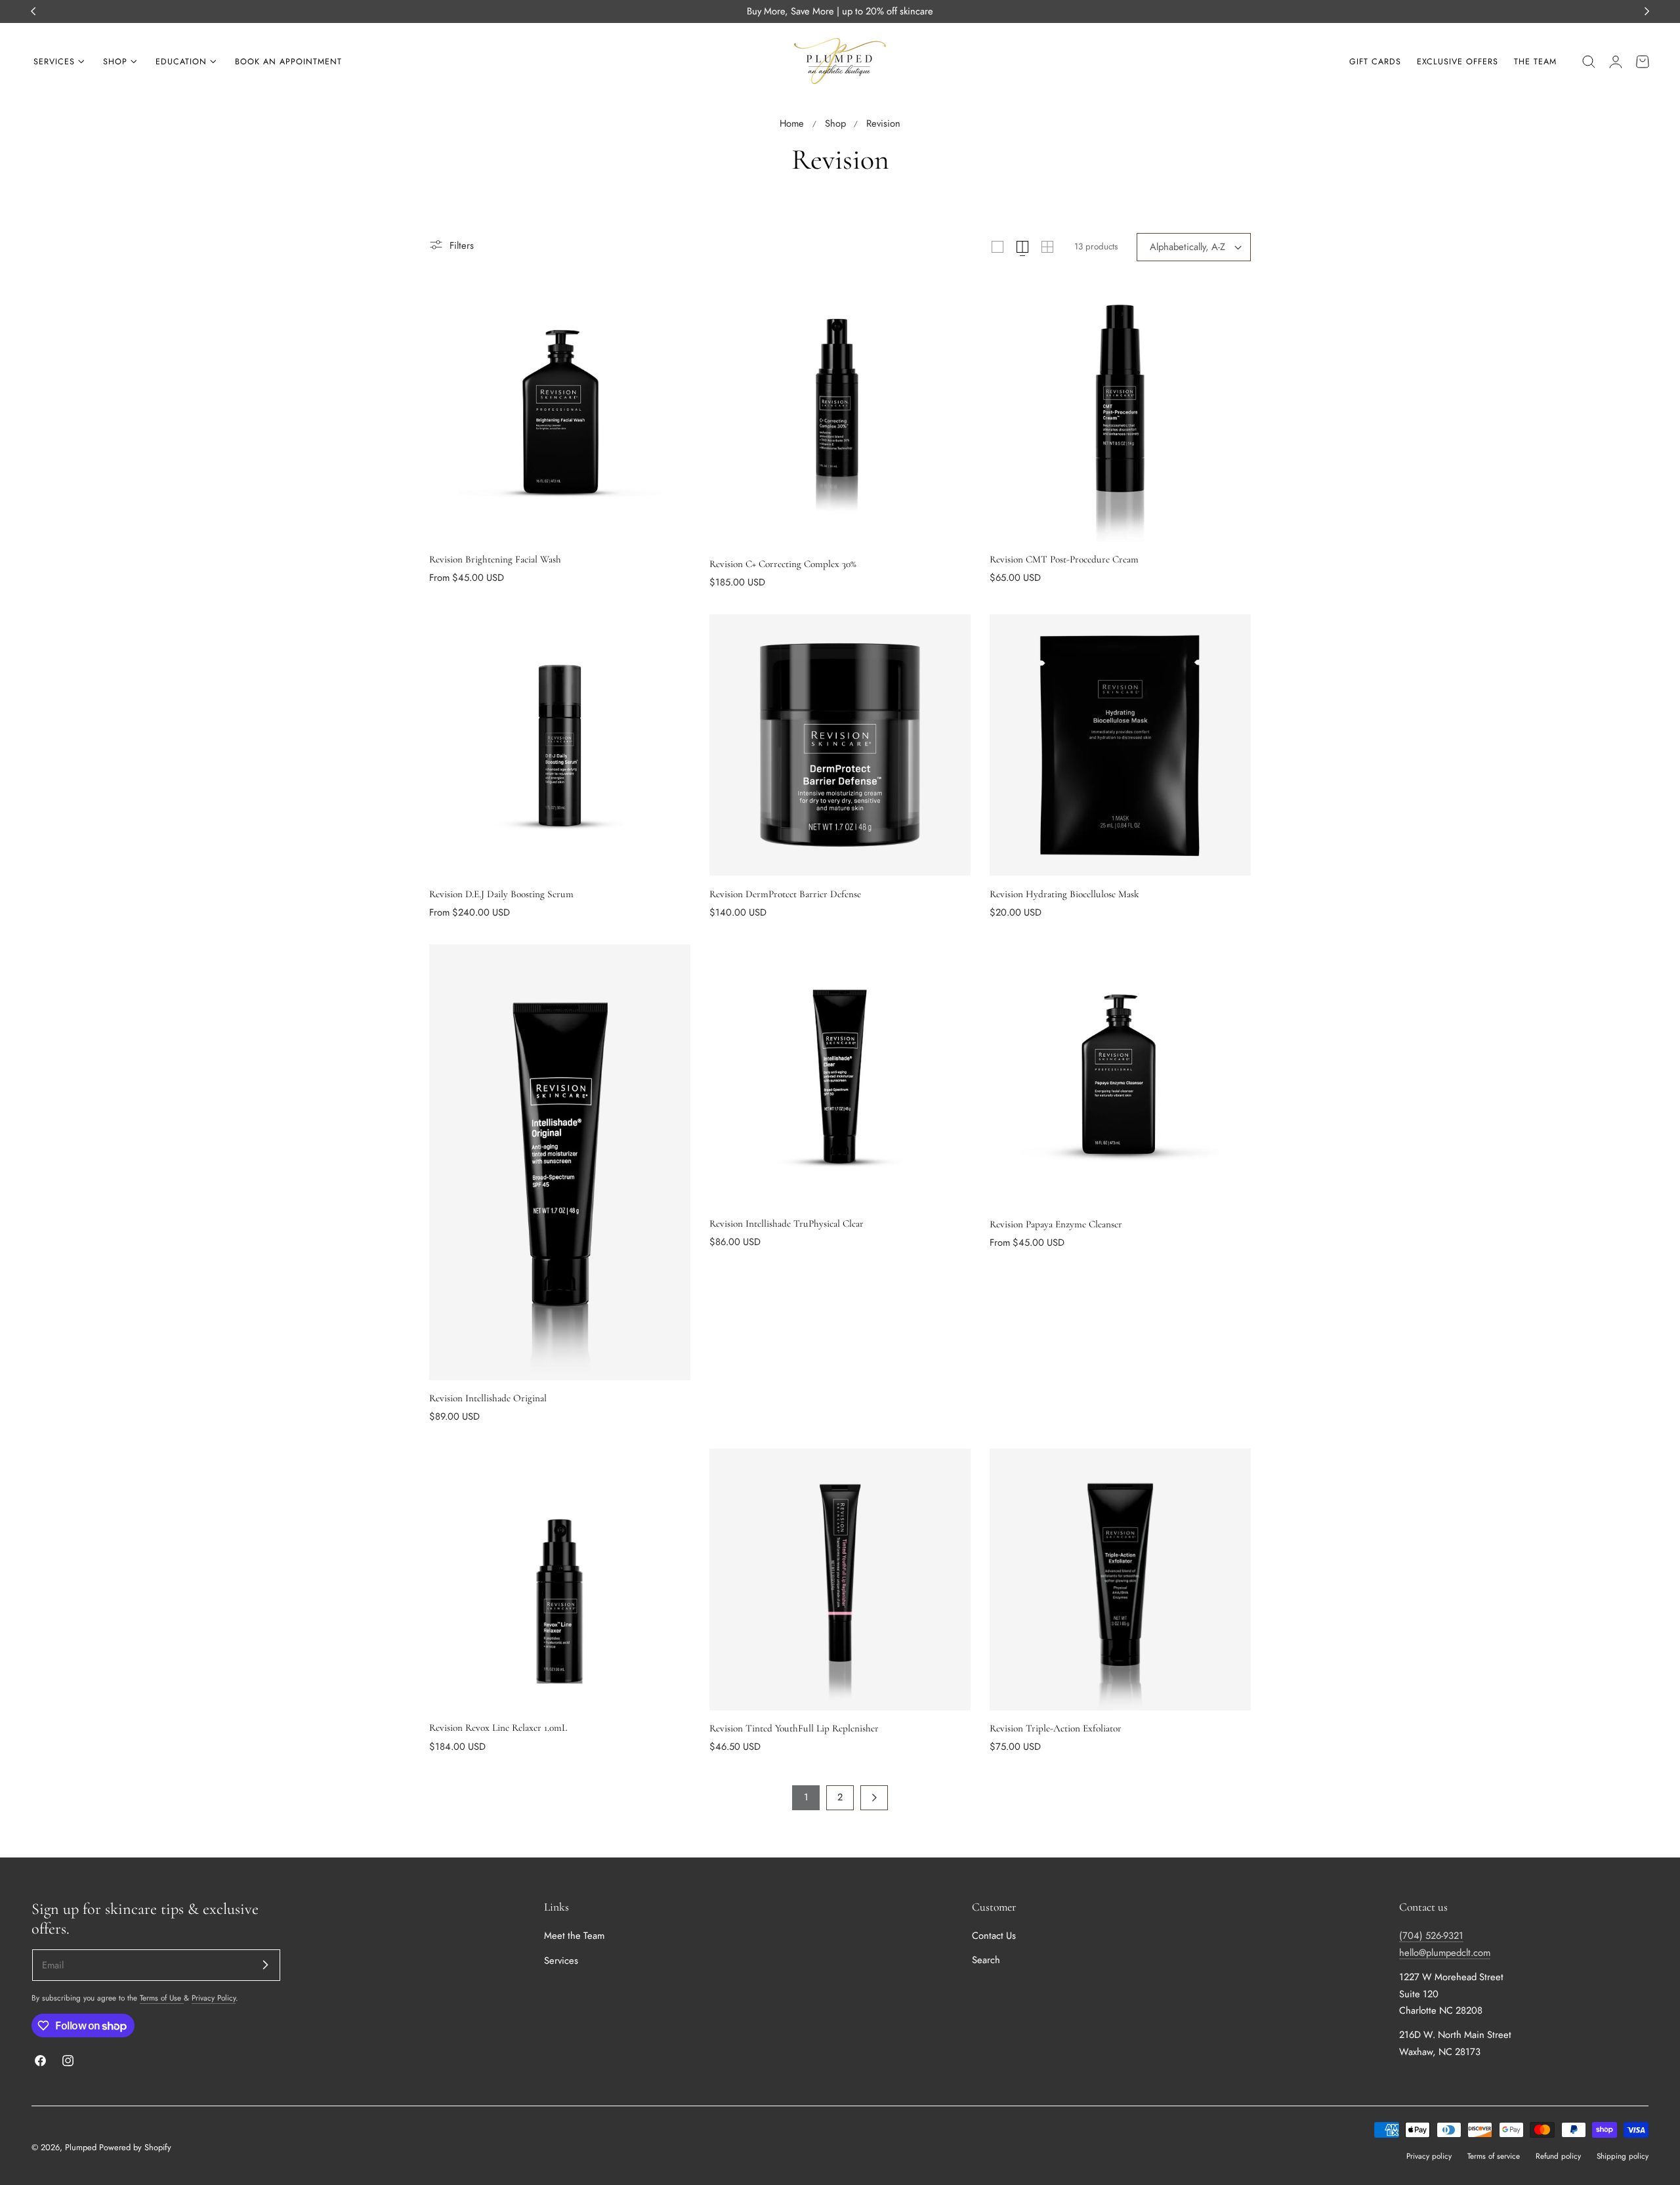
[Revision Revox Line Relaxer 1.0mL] (560, 1579)
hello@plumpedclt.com (1445, 1953)
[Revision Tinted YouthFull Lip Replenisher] (840, 1579)
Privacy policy (1429, 2156)
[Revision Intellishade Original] (560, 1162)
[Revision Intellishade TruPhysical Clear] (840, 1075)
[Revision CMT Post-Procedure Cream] (1120, 411)
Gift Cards (1375, 62)
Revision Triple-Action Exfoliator (1056, 1728)
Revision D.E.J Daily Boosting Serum (501, 894)
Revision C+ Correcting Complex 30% (783, 564)
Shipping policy (1623, 2156)
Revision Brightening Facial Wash (495, 559)
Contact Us (994, 1936)
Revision (883, 123)
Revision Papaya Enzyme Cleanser (1056, 1224)
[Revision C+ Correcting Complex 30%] (840, 413)
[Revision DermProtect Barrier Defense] (840, 745)
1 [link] (806, 1797)
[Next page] (874, 1798)
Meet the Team (574, 1936)
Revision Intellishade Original (488, 1398)
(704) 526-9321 (1431, 1936)
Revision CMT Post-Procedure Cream (1064, 559)
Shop (835, 123)
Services (561, 1961)
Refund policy (1558, 2156)
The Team (1535, 62)
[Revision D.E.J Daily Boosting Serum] (560, 745)
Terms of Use (162, 1998)
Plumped (81, 2147)
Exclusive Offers (1458, 62)
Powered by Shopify (135, 2147)
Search (986, 1961)
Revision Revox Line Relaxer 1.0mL (498, 1728)
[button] (1589, 62)
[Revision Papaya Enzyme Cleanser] (1120, 1075)
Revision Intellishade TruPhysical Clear (787, 1223)
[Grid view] (997, 247)
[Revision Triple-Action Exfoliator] (1120, 1579)
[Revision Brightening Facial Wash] (560, 411)
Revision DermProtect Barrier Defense (785, 894)
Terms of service (1494, 2156)
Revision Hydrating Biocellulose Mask (1064, 894)
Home (792, 123)
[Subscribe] (265, 1964)
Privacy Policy (214, 1998)
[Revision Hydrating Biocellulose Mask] (1120, 745)
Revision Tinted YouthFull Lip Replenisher (794, 1728)
